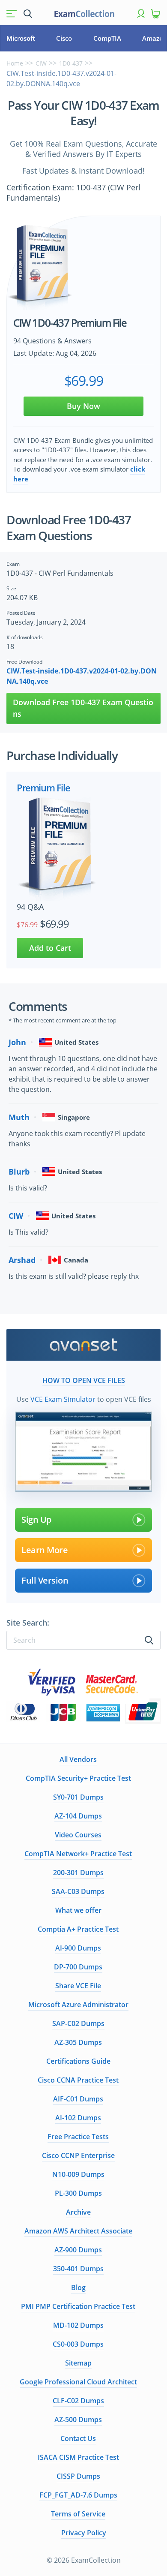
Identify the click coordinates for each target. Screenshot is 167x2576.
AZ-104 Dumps (78, 1816)
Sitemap (78, 2363)
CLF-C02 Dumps (78, 2401)
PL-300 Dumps (78, 2193)
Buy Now (83, 406)
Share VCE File (78, 1986)
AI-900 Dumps (78, 1948)
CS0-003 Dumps (78, 2344)
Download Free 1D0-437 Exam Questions (83, 708)
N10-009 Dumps (78, 2174)
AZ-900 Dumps (78, 2250)
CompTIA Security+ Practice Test (78, 1778)
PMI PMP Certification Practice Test (78, 2306)
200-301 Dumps (78, 1873)
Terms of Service (78, 2514)
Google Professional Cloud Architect (78, 2382)
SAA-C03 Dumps (78, 1891)
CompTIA (107, 38)
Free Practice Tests (78, 2137)
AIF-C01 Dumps (78, 2099)
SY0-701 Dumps (78, 1797)
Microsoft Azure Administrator (78, 2005)
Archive (78, 2212)
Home (15, 63)
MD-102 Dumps (78, 2325)
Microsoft (21, 38)
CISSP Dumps (78, 2476)
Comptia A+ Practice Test (78, 1929)
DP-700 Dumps (78, 1967)
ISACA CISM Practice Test (78, 2457)
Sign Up (36, 1519)
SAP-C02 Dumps (78, 2023)
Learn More (45, 1550)
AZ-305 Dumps (78, 2042)
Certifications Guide (78, 2061)
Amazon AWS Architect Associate (78, 2231)
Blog (78, 2287)
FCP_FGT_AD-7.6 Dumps (78, 2495)
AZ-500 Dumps (78, 2420)
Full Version (45, 1580)
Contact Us (78, 2438)
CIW (41, 63)
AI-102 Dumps (78, 2118)
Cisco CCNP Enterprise (78, 2155)
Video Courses (78, 1835)
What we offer (78, 1910)
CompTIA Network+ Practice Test (78, 1854)
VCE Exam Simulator (63, 1399)
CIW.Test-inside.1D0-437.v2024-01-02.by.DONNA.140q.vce (82, 676)
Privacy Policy (84, 2533)
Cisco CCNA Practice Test (78, 2080)
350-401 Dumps (78, 2269)
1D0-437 (71, 63)
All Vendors (78, 1759)
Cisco (64, 38)
